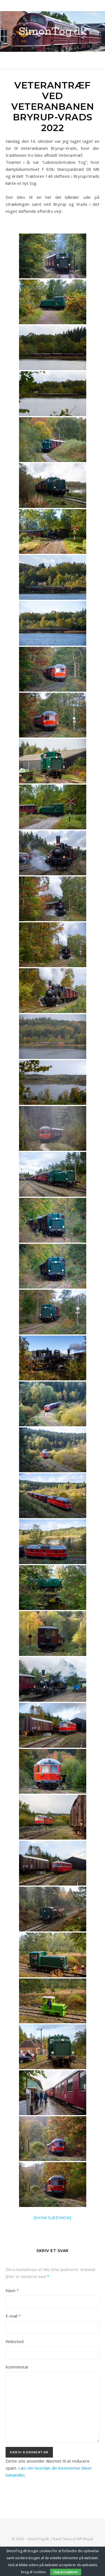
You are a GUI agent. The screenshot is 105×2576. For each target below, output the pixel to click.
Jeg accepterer (66, 2572)
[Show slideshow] (53, 2218)
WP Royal (85, 2539)
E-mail (13, 2316)
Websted (15, 2341)
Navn (12, 2290)
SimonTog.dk (53, 32)
